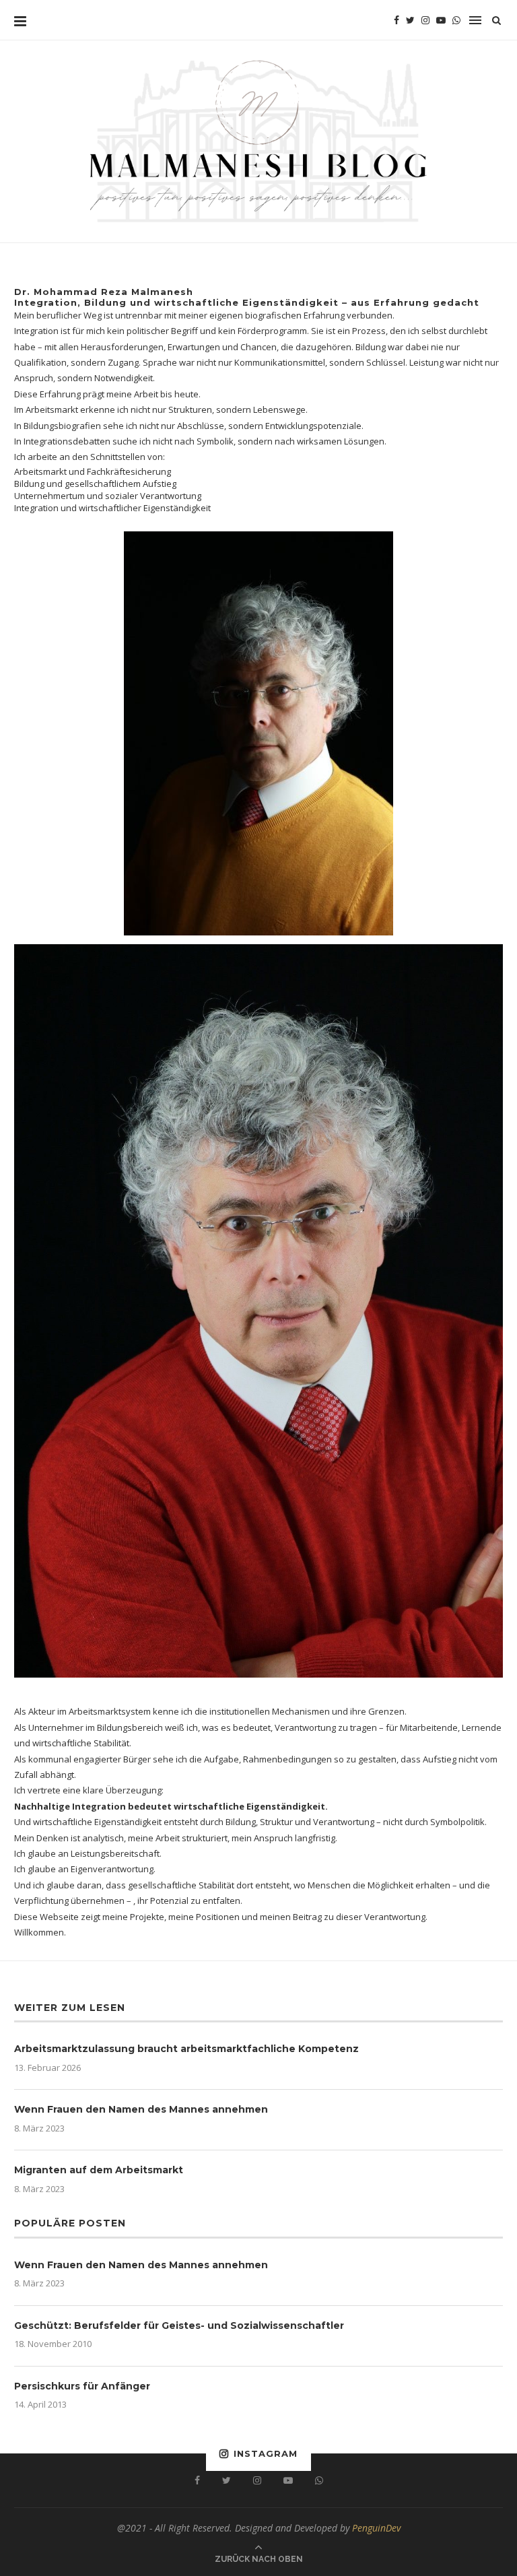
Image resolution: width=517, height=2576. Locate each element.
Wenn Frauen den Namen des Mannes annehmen (141, 2109)
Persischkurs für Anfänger (82, 2386)
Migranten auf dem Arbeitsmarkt (99, 2170)
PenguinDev (376, 2528)
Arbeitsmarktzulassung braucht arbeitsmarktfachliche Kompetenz (186, 2049)
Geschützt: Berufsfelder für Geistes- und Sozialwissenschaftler (179, 2325)
